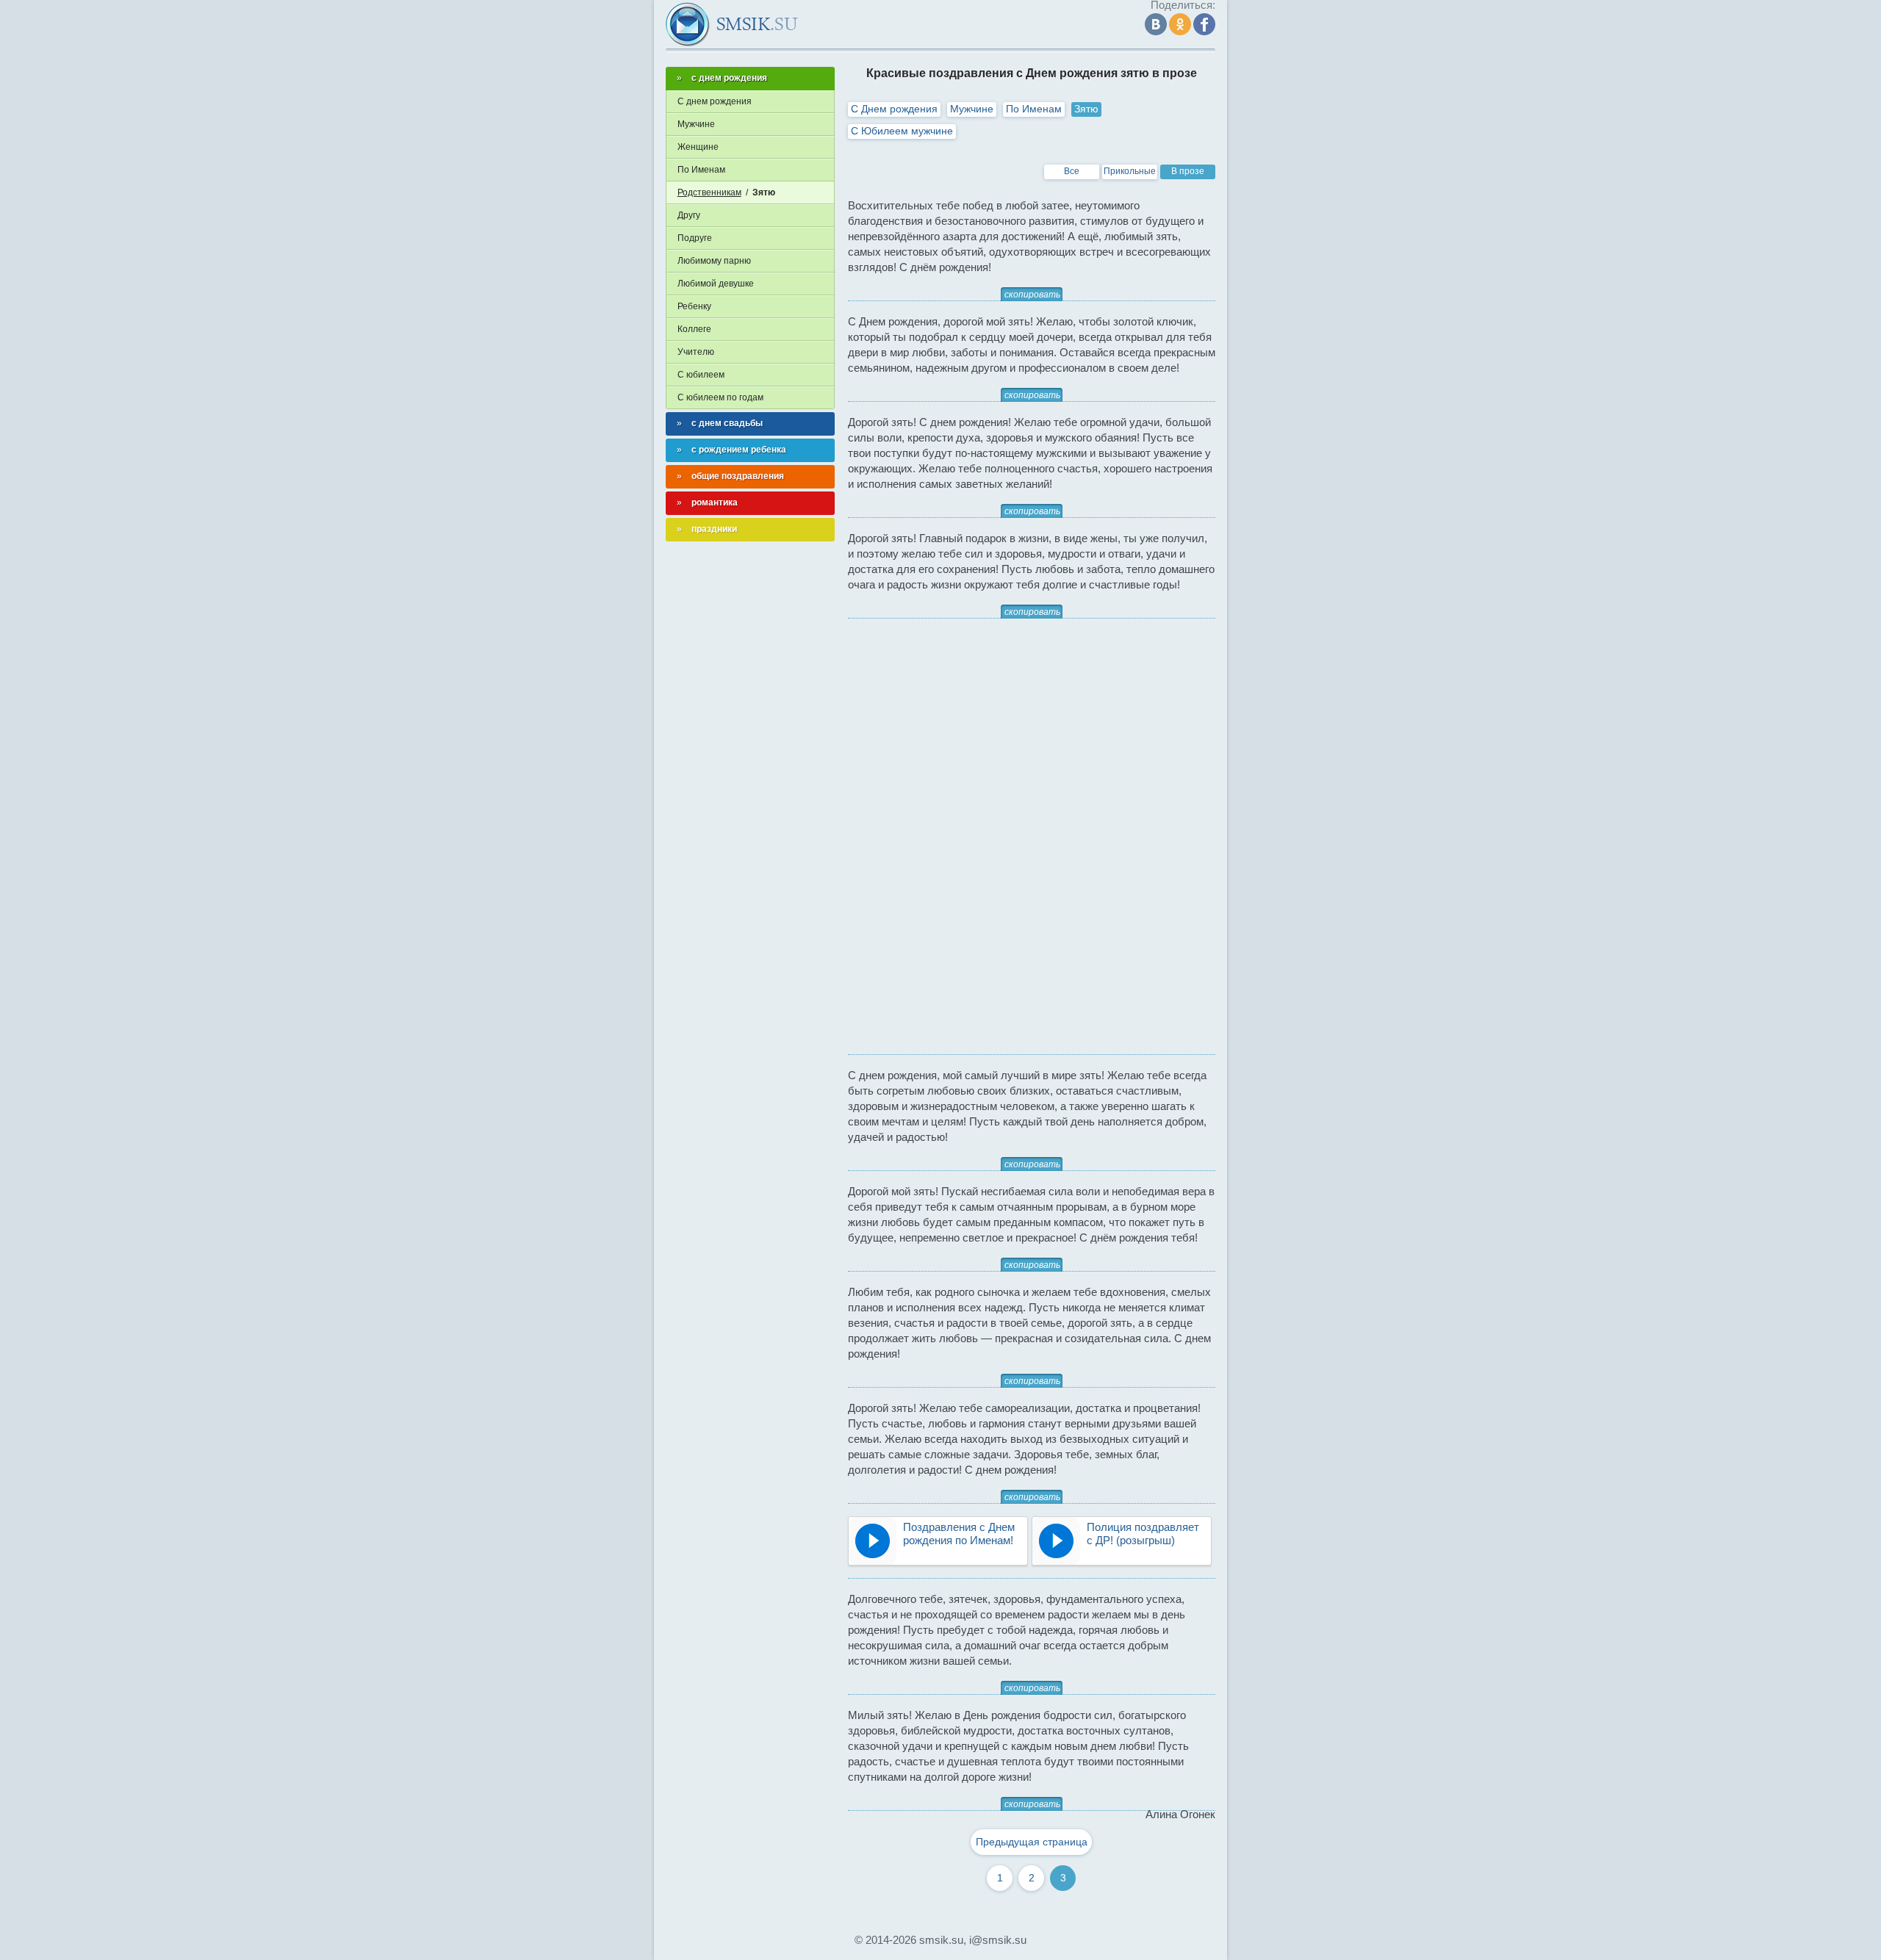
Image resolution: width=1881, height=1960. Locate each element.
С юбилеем (701, 375)
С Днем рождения (894, 109)
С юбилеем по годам (720, 397)
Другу (689, 215)
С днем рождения (715, 101)
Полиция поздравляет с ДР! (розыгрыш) (1143, 1534)
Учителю (696, 352)
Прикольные (1130, 171)
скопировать (1032, 295)
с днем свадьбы (727, 423)
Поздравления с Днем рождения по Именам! (959, 1534)
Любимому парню (714, 261)
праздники (714, 529)
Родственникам (709, 192)
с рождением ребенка (739, 450)
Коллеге (694, 329)
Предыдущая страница (1032, 1842)
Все (1072, 171)
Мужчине (972, 109)
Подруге (695, 238)
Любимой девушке (716, 284)
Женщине (698, 147)
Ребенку (694, 306)
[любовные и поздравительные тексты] (732, 24)
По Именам (1034, 109)
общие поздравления (738, 476)
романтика (715, 502)
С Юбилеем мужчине (902, 131)
